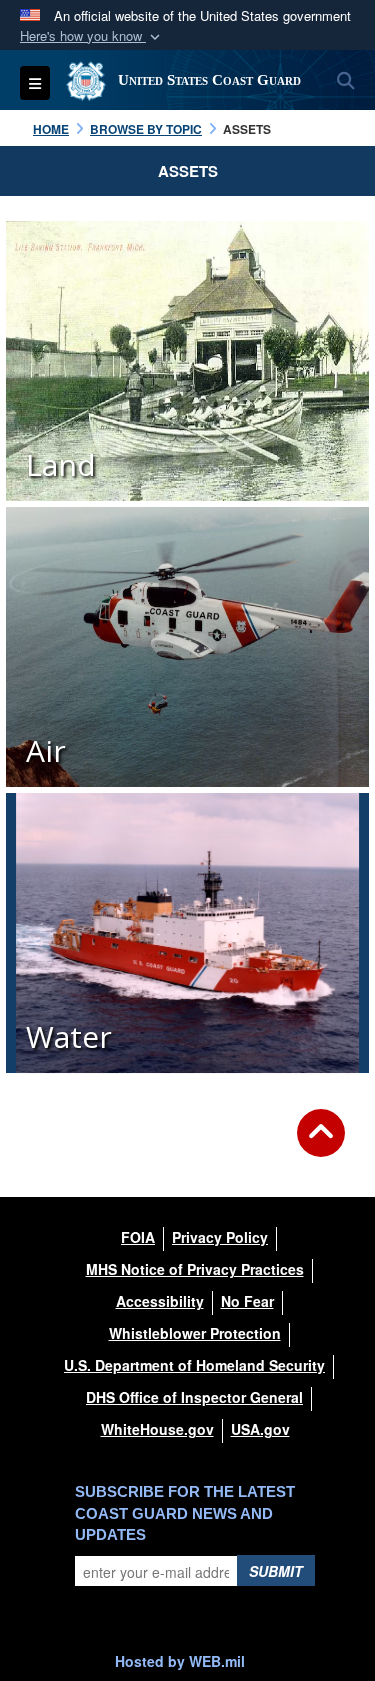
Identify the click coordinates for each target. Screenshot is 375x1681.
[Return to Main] (321, 1145)
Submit (276, 1571)
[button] (92, 36)
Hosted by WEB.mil (180, 1661)
